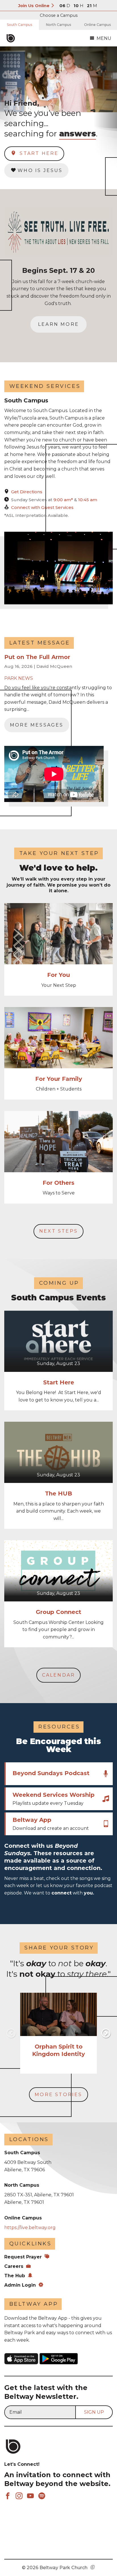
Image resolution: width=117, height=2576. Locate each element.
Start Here (38, 153)
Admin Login (20, 2285)
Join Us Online (34, 6)
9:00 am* (64, 500)
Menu (104, 38)
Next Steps (58, 1231)
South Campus (19, 25)
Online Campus (97, 25)
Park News (19, 678)
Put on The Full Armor (37, 657)
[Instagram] (19, 2496)
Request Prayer (23, 2257)
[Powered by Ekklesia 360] (93, 2568)
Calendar (59, 1675)
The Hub (15, 2276)
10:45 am (88, 500)
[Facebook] (8, 2496)
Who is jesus (40, 170)
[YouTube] (30, 2496)
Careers (14, 2266)
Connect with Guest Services (42, 507)
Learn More (58, 324)
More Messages (37, 725)
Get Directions (27, 492)
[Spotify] (42, 2496)
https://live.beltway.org (30, 2228)
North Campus (58, 25)
